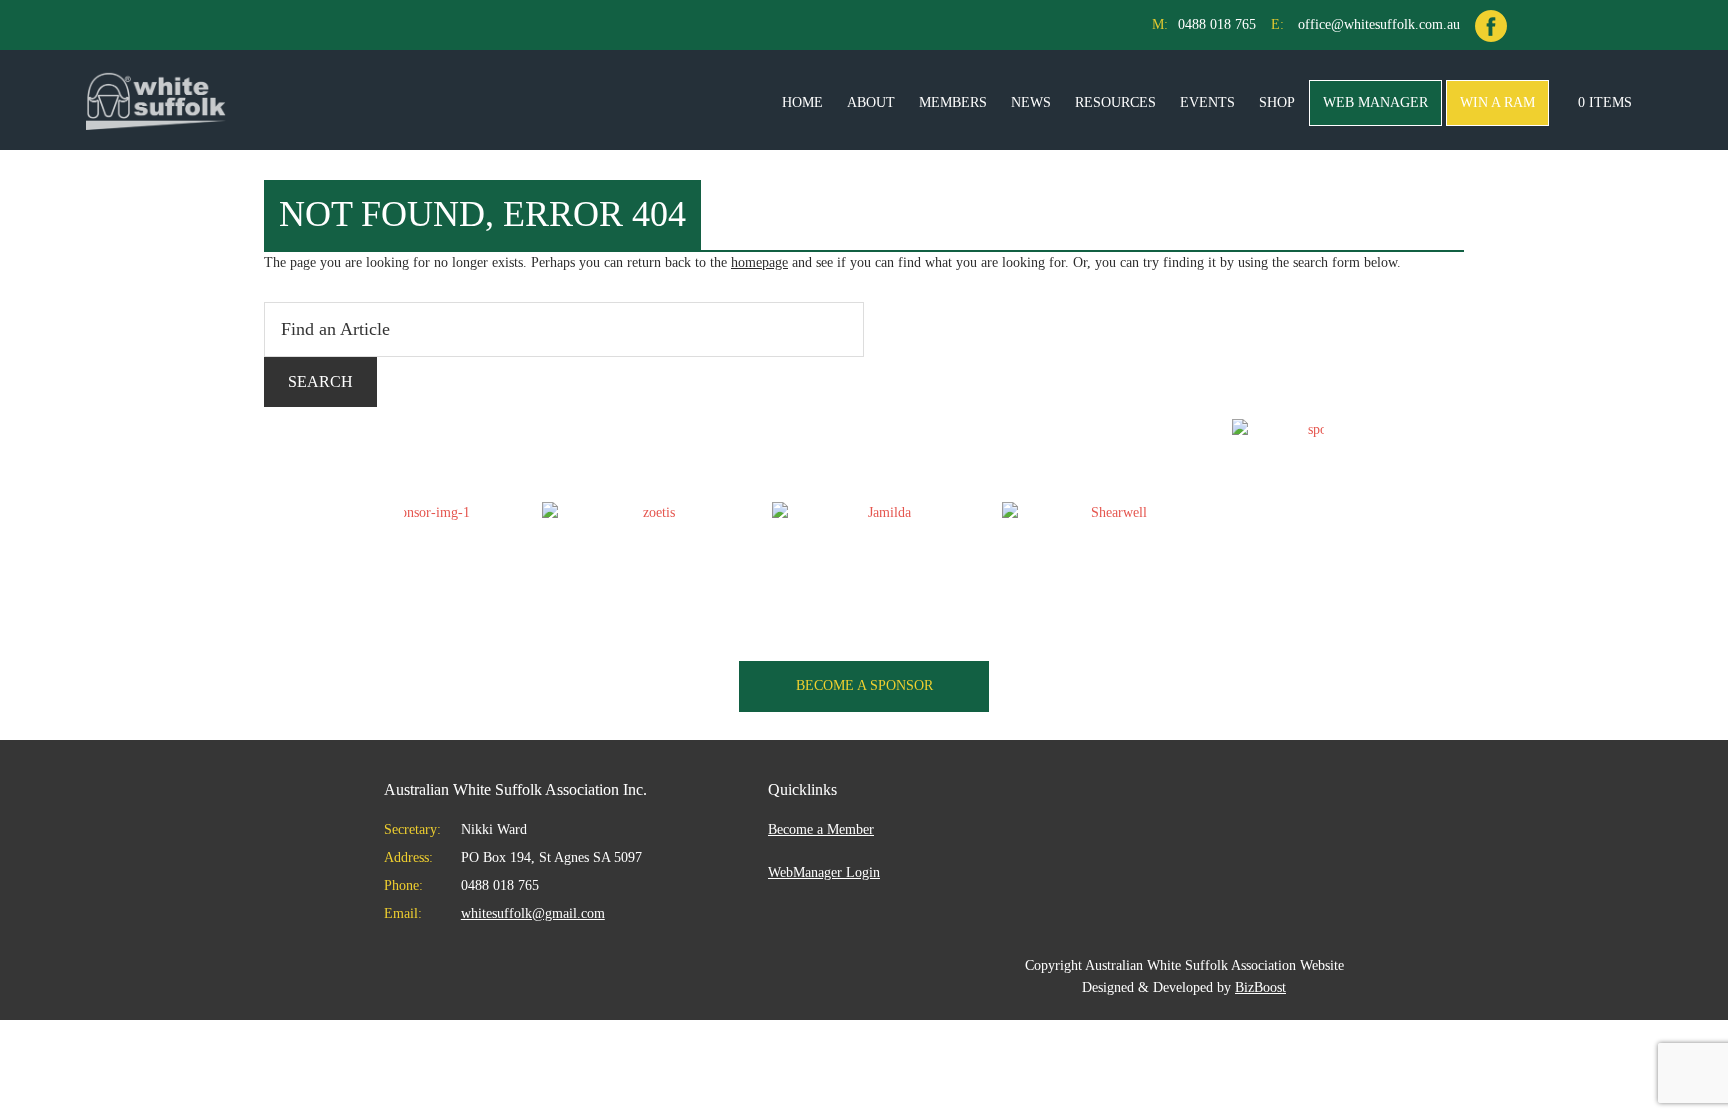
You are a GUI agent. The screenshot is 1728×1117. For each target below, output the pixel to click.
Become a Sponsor (864, 685)
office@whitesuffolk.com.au (1379, 24)
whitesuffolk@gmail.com (533, 913)
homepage (759, 262)
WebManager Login (824, 872)
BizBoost (1260, 987)
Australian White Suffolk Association (156, 100)
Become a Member (821, 829)
